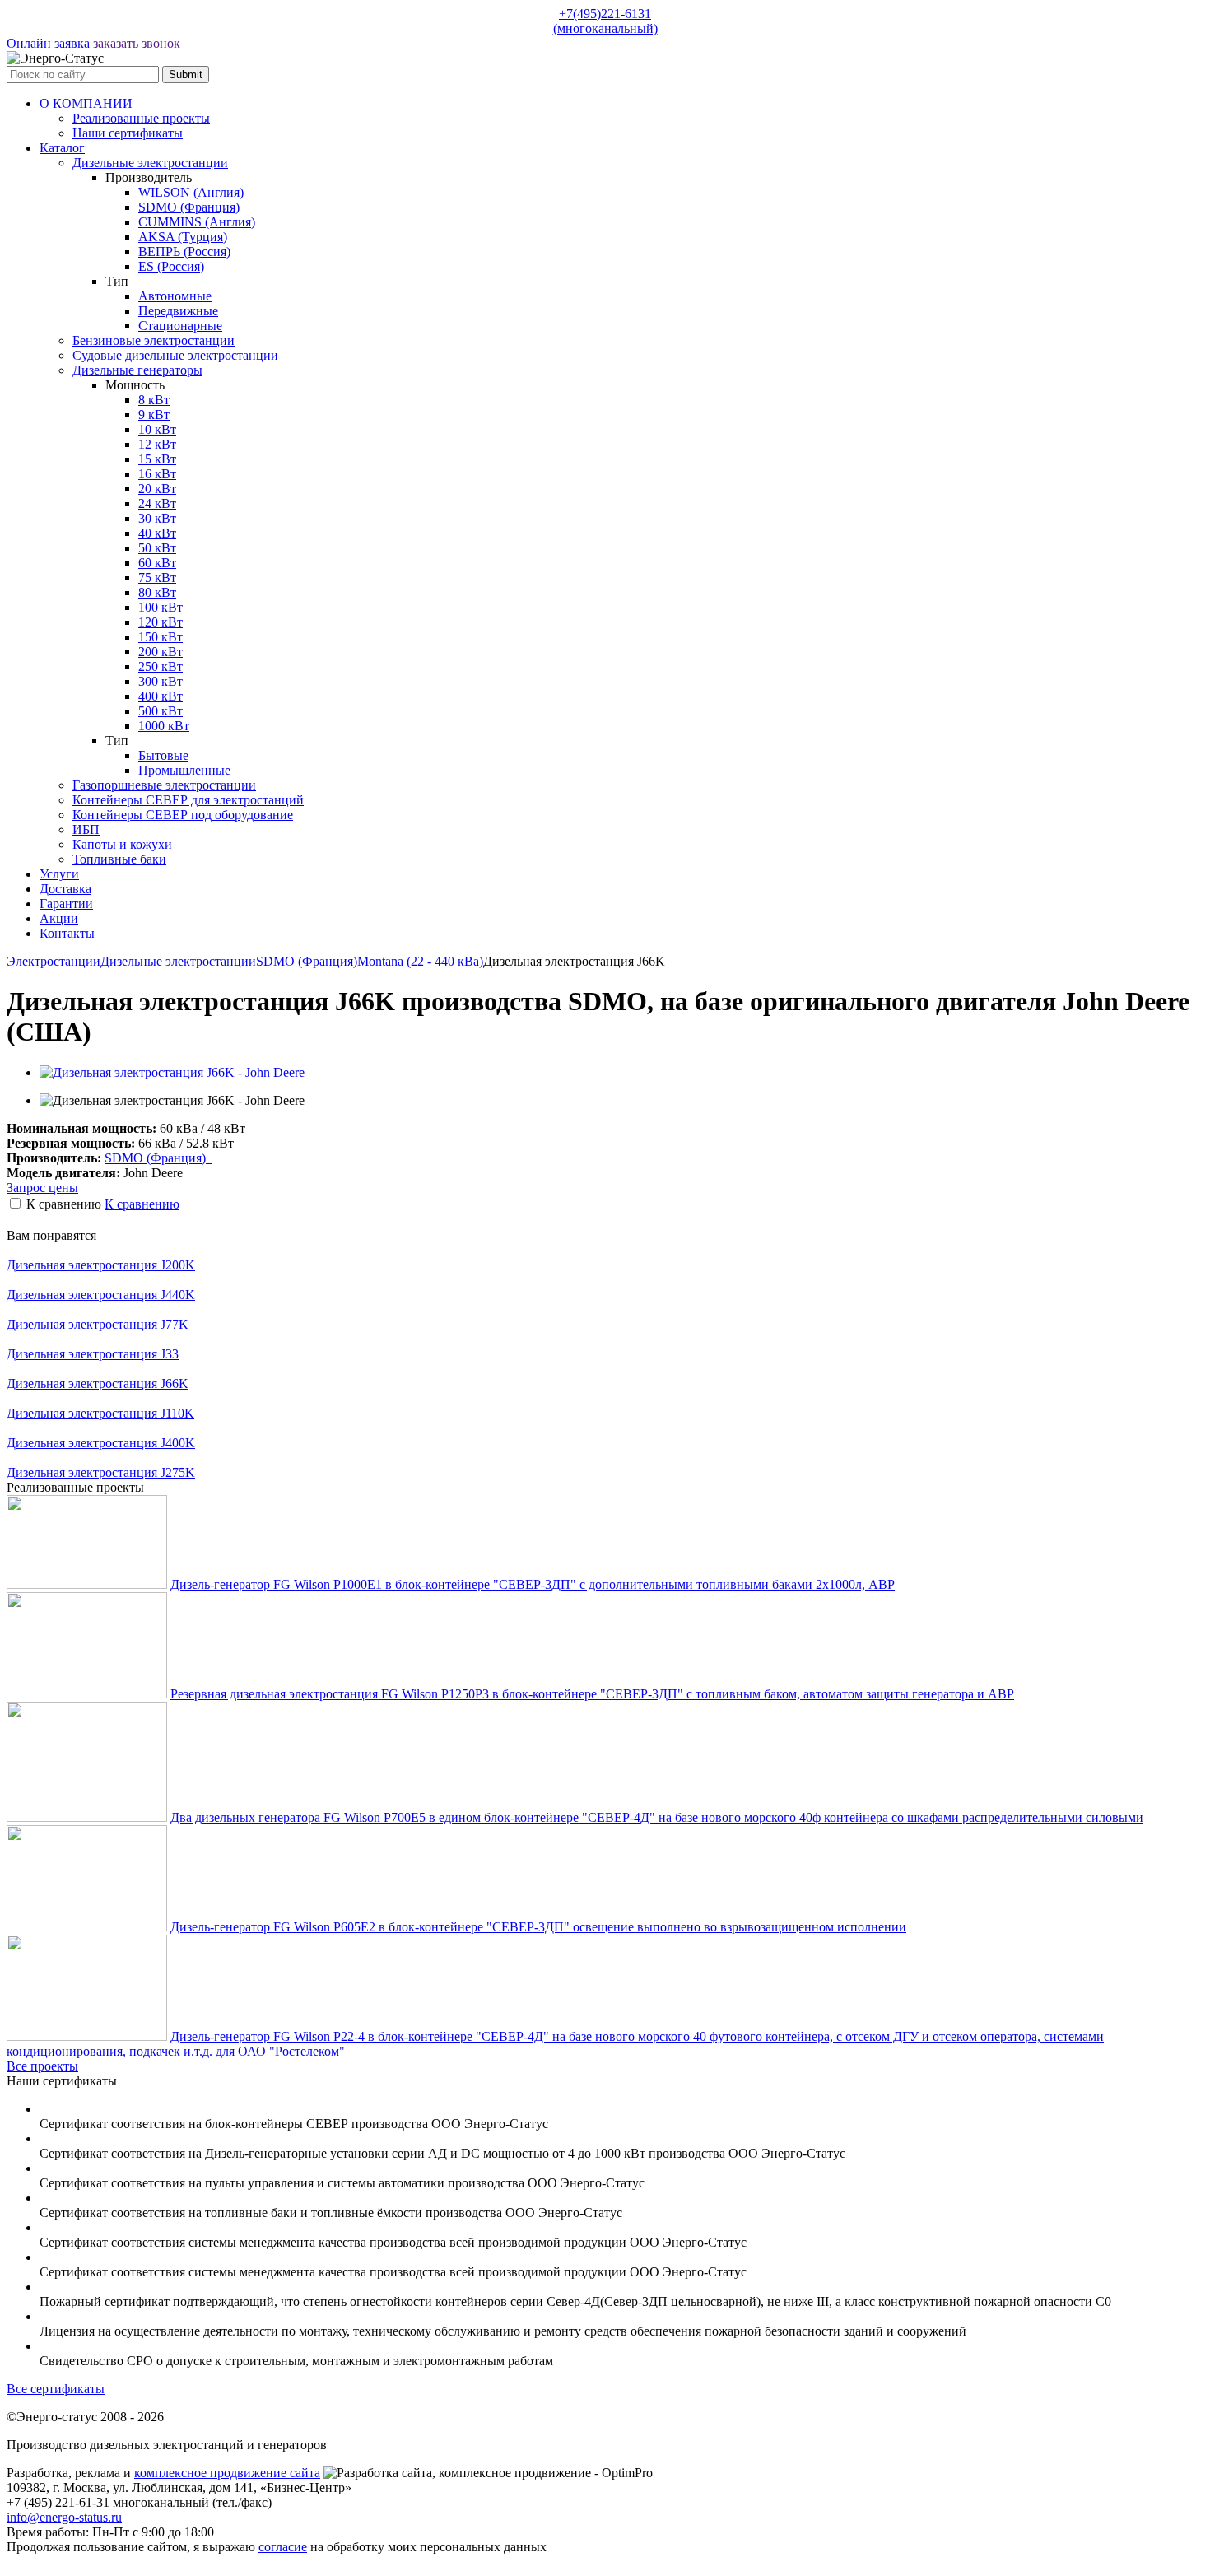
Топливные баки (119, 859)
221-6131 (605, 21)
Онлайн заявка (48, 43)
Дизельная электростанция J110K (100, 1413)
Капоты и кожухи (122, 844)
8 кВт (154, 400)
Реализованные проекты (141, 118)
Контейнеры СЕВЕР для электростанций (188, 800)
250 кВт (161, 666)
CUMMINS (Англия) (197, 222)
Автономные (175, 296)
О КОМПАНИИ (86, 103)
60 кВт (157, 563)
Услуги (59, 874)
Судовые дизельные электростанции (175, 355)
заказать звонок (137, 43)
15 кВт (157, 459)
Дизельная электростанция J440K (101, 1295)
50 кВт (157, 548)
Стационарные (180, 326)
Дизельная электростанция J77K (98, 1324)
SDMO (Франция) (189, 207)
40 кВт (157, 533)
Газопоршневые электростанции (164, 785)
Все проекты (42, 2066)
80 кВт (157, 592)
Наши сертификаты (128, 133)
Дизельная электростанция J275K (101, 1472)
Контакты (67, 933)
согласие (283, 2547)
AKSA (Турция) (183, 237)
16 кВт (157, 474)
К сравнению (142, 1204)
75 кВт (157, 578)
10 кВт (157, 429)
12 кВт (157, 444)
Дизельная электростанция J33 (93, 1354)
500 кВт (161, 711)
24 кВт (157, 503)
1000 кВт (164, 726)
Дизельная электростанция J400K (101, 1443)
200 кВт (161, 652)
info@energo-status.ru (64, 2517)
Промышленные (184, 770)
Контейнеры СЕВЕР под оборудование (183, 815)
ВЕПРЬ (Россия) (184, 252)
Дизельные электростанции (150, 163)
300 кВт (161, 681)
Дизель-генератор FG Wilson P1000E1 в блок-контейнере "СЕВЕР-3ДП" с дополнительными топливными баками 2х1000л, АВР (533, 1584)
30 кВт (157, 518)
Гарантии (66, 904)
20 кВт (157, 489)
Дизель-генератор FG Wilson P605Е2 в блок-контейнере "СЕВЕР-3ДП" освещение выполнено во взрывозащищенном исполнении (538, 1927)
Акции (59, 918)
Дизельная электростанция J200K (101, 1265)
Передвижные (178, 311)
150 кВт (161, 637)
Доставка (65, 889)
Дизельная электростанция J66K (98, 1383)
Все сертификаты (56, 2389)
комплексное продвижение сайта (227, 2473)
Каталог (62, 148)
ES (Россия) (171, 266)
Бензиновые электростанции (154, 340)
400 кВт (161, 696)
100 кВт (161, 607)
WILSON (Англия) (191, 192)
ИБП (86, 829)
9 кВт (154, 415)
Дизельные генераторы (137, 370)
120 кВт (161, 622)
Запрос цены (42, 1188)
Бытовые (163, 755)
